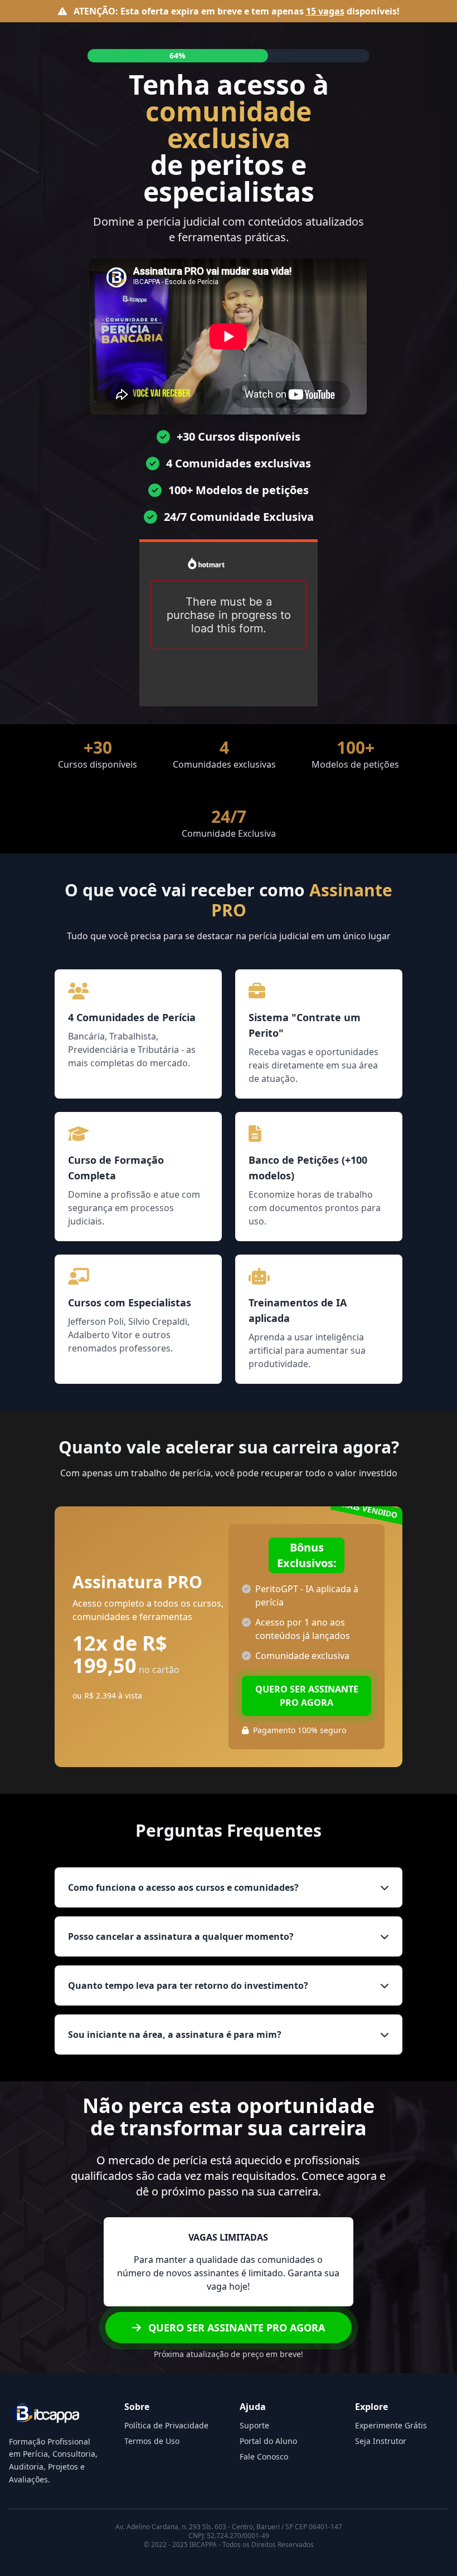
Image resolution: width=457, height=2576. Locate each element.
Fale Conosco (264, 2457)
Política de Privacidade (166, 2425)
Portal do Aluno (268, 2441)
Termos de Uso (152, 2441)
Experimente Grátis (391, 2425)
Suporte (254, 2425)
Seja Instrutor (381, 2441)
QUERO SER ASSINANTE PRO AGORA (307, 1696)
